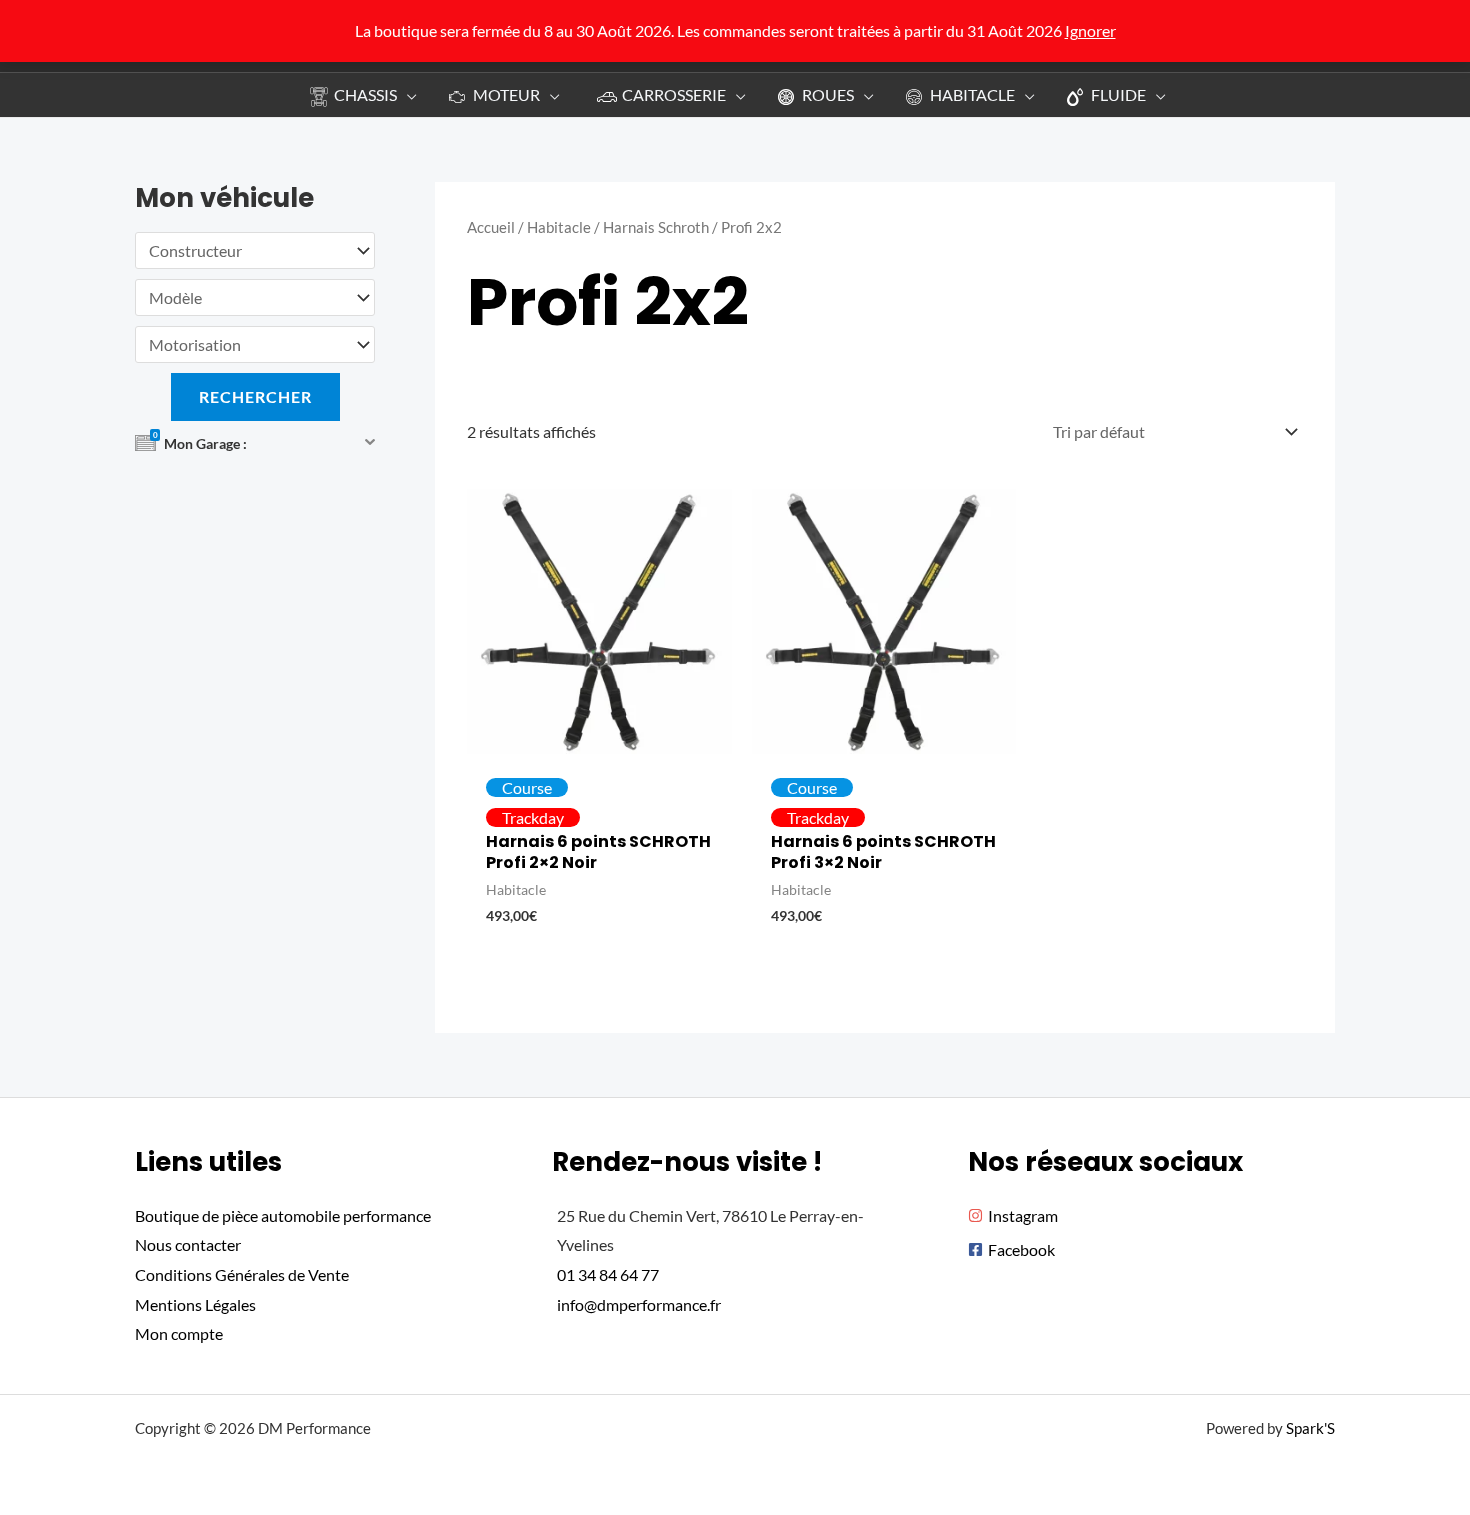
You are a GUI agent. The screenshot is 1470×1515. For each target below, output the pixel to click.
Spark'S (1310, 1428)
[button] (407, 94)
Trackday (533, 817)
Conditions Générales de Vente (242, 1274)
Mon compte (179, 1333)
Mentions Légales (195, 1304)
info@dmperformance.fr (639, 1304)
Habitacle (559, 227)
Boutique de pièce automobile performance (283, 1215)
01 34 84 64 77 (608, 1274)
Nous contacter (188, 1244)
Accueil (491, 227)
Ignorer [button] (1090, 30)
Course (527, 787)
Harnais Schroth (656, 227)
